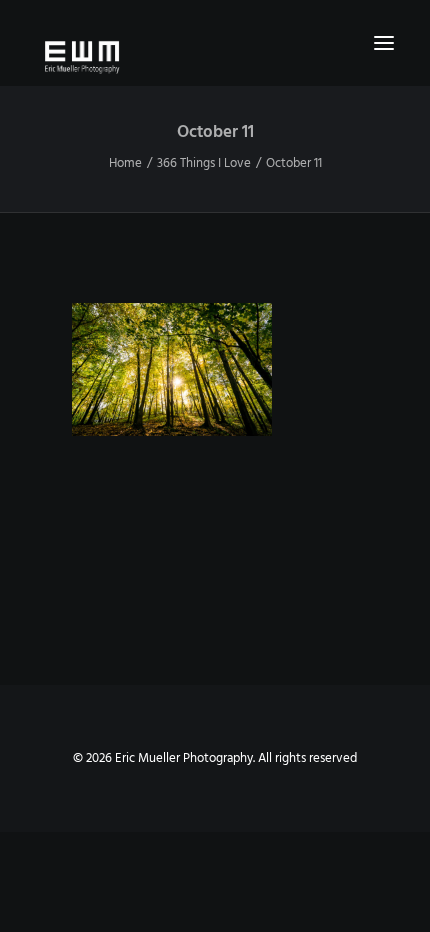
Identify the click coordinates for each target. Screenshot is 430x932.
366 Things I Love (204, 163)
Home (125, 163)
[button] (384, 43)
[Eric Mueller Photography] (215, 56)
